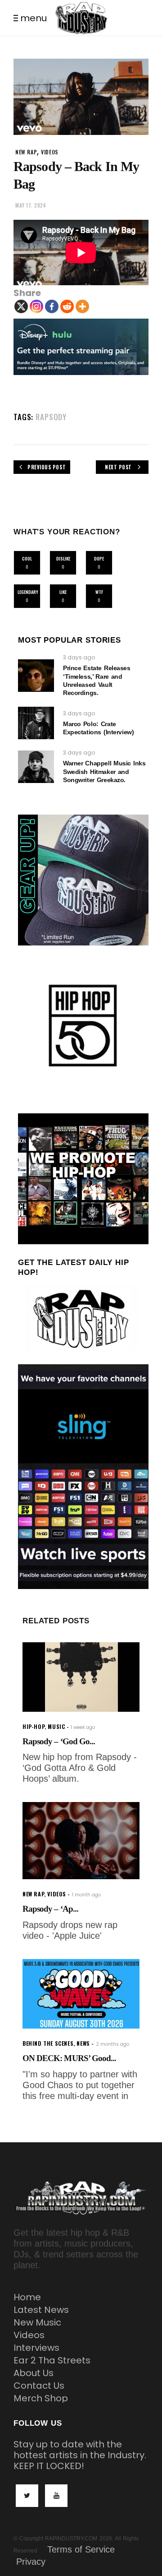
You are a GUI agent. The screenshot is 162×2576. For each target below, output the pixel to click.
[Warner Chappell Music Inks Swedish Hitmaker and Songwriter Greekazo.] (36, 767)
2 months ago (112, 2044)
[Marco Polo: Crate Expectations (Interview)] (36, 723)
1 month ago (86, 1895)
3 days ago (79, 657)
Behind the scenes (48, 2043)
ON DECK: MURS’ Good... (69, 2058)
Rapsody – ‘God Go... (59, 1741)
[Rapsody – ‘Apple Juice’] (81, 1841)
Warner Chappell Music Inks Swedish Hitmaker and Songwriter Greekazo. (104, 771)
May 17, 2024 (31, 205)
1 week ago (83, 1727)
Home (27, 2297)
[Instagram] (36, 306)
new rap (26, 152)
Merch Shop (41, 2398)
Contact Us (39, 2386)
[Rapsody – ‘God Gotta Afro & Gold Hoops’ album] (81, 1677)
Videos (29, 2335)
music (56, 1726)
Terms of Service (81, 2549)
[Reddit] (67, 306)
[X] (21, 306)
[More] (82, 306)
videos (50, 152)
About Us (34, 2373)
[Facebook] (52, 306)
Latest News (41, 2310)
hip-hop (34, 1726)
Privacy (31, 2562)
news (83, 2043)
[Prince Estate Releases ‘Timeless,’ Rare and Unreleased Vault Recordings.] (36, 676)
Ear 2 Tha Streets (52, 2360)
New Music (37, 2322)
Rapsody (51, 417)
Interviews (36, 2348)
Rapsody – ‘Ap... (50, 1909)
